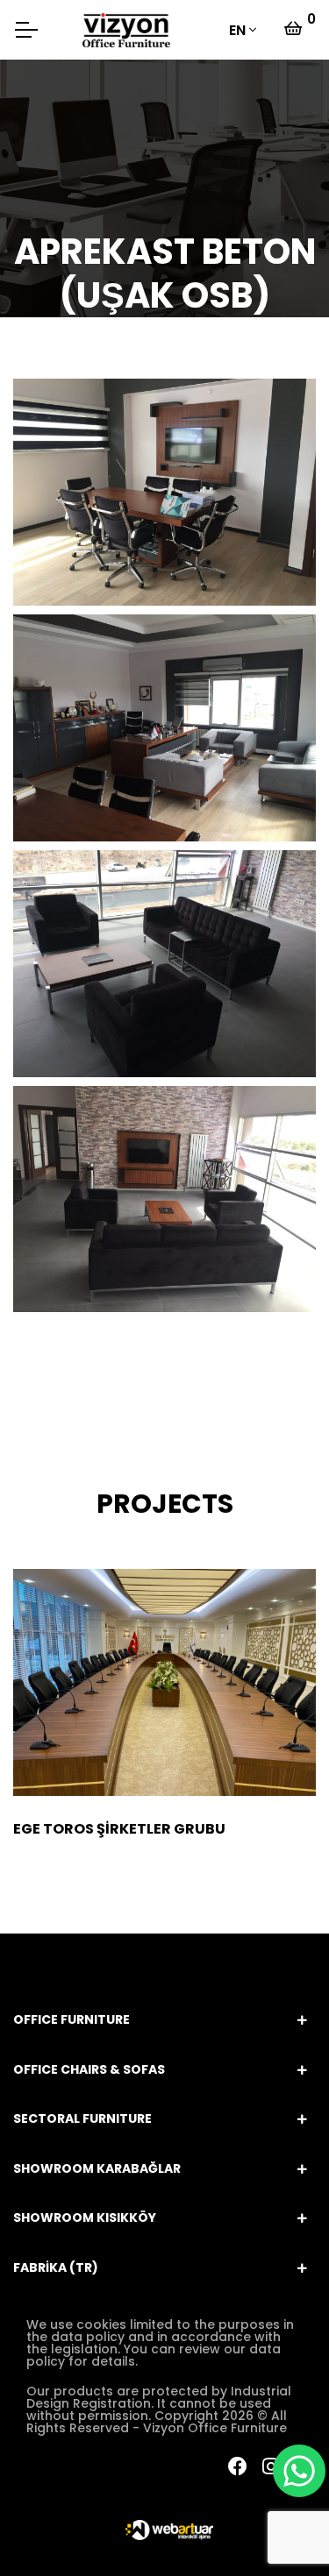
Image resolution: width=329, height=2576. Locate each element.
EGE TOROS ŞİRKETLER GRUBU (119, 1829)
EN (237, 30)
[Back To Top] (49, 2527)
